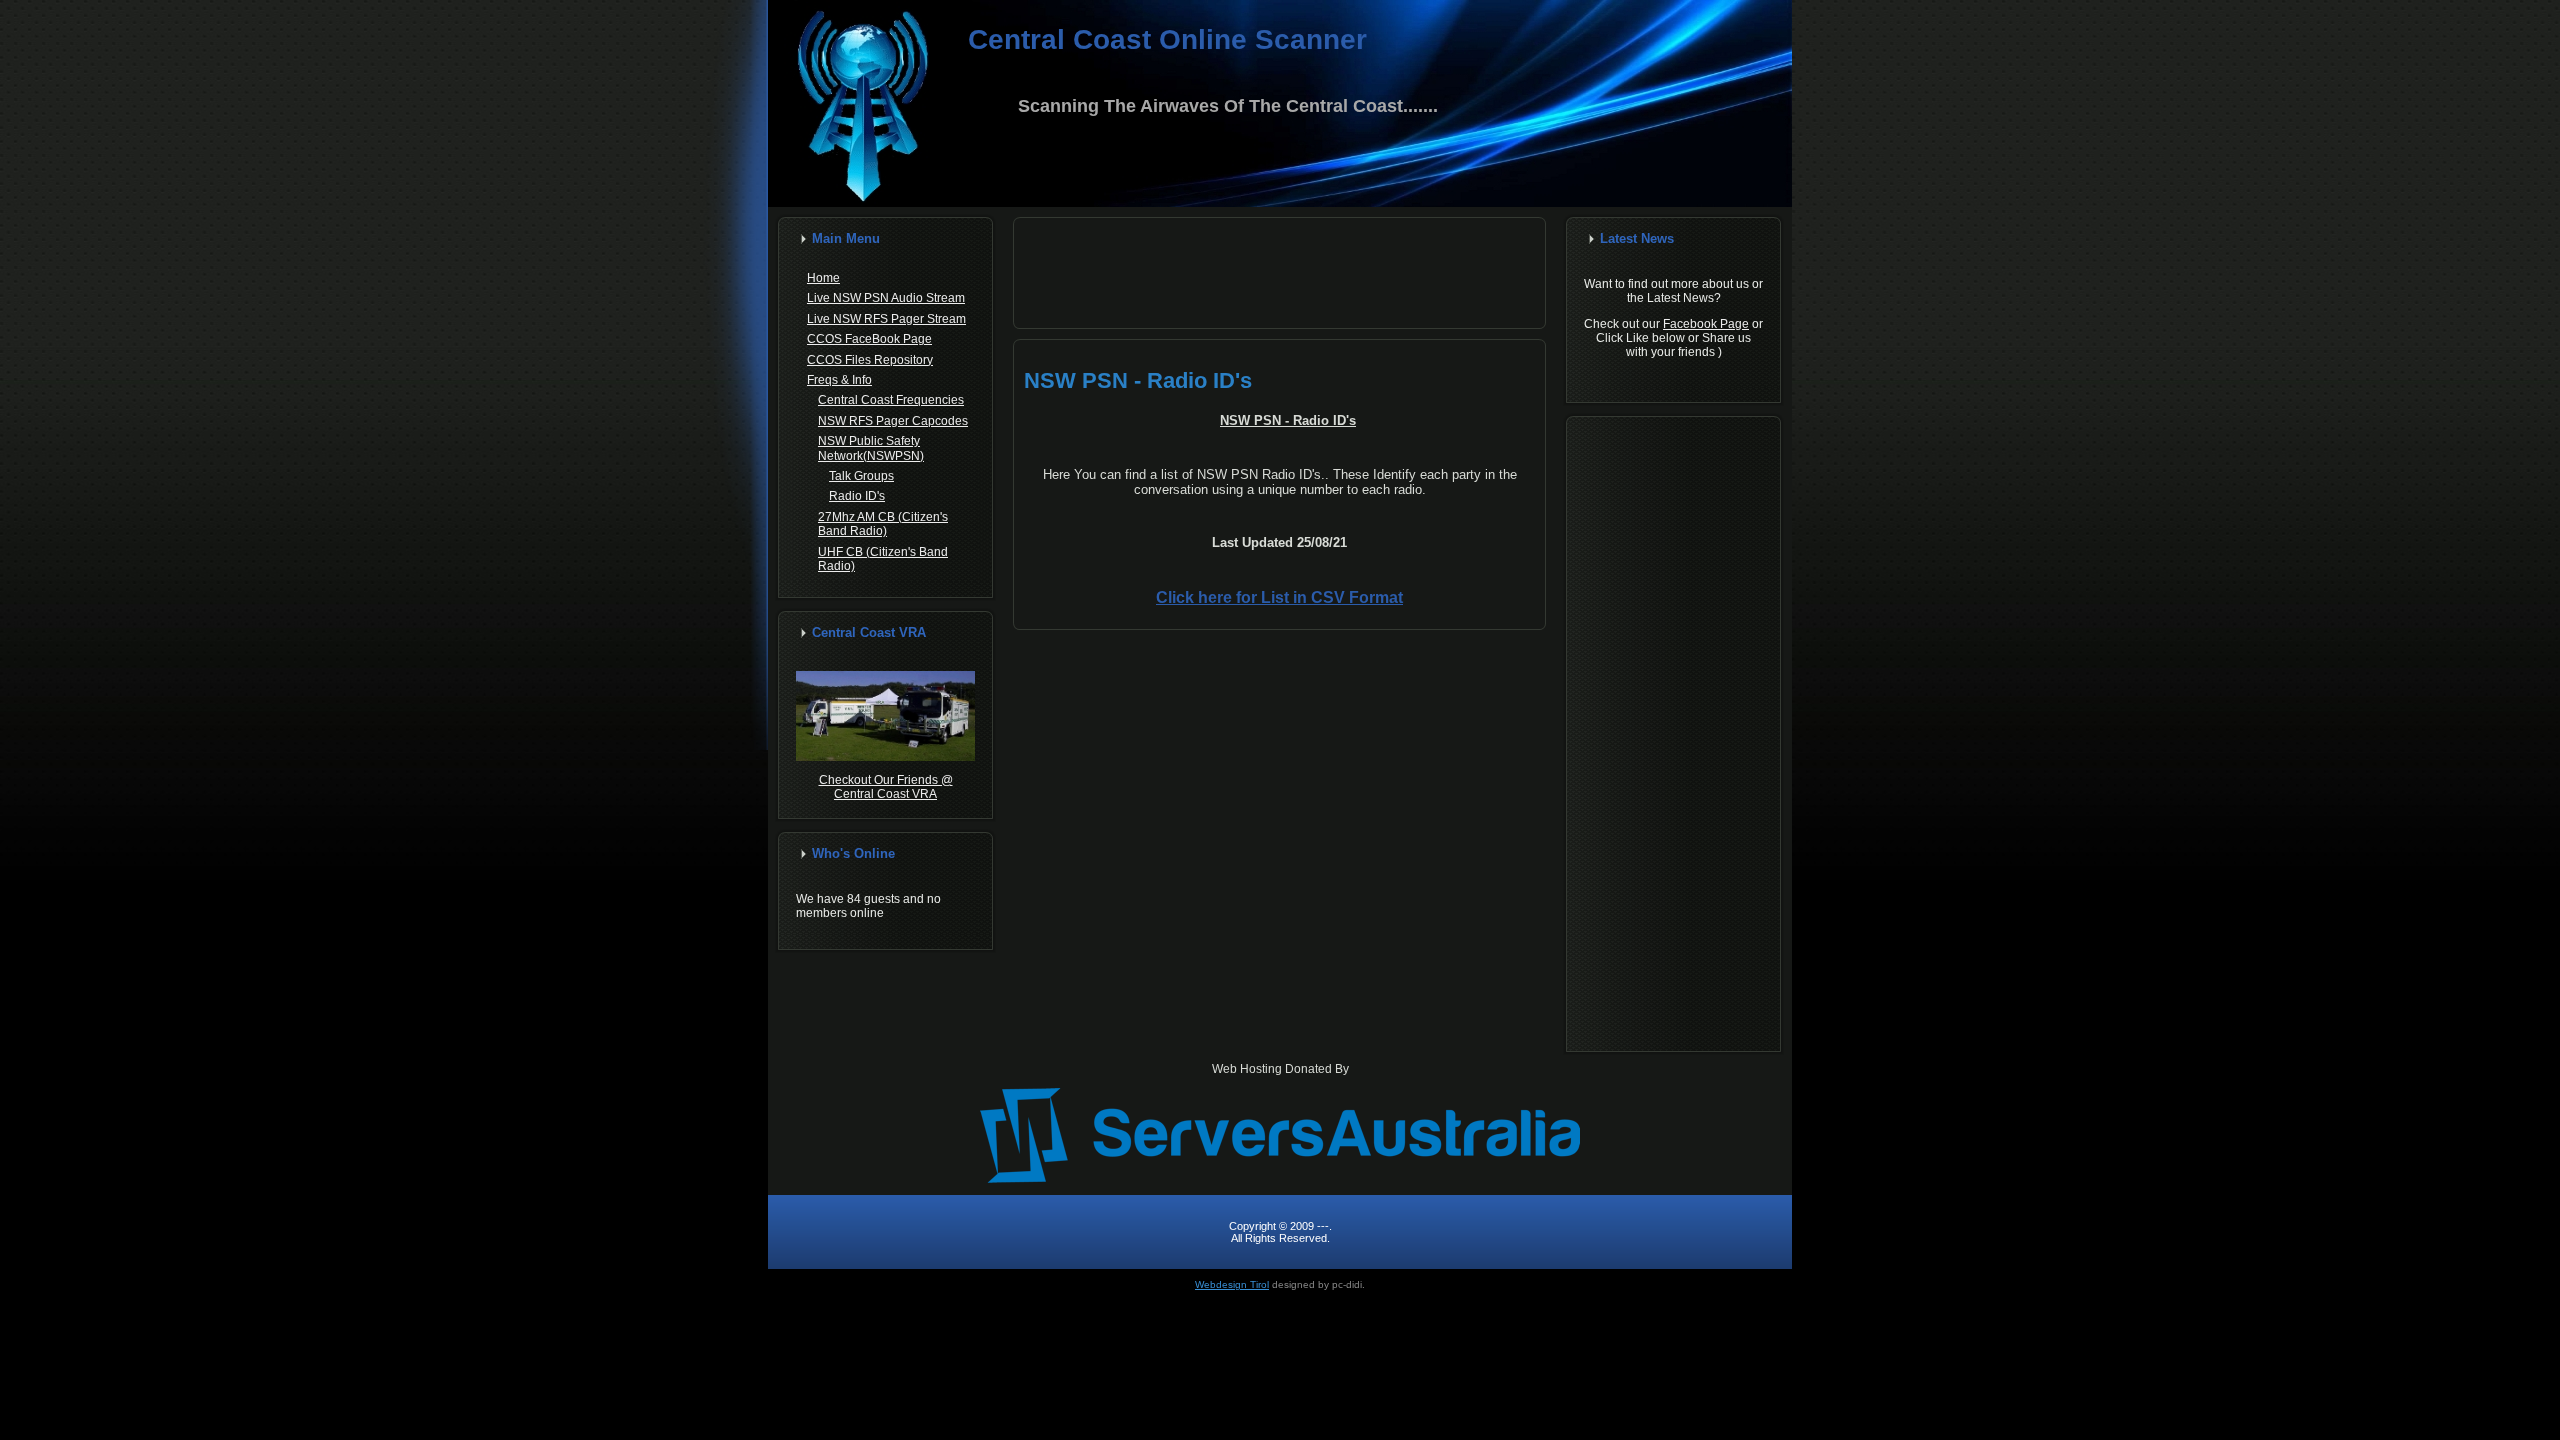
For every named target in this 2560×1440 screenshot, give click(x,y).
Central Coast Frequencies (891, 400)
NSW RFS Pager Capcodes (893, 421)
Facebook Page (1706, 324)
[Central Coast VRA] (885, 757)
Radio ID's (857, 496)
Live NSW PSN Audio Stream (886, 298)
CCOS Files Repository (870, 360)
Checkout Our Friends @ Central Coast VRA (886, 787)
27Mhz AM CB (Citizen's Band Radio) (883, 524)
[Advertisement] (1280, 273)
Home (823, 278)
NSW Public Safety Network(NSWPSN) (871, 448)
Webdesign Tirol (1232, 1284)
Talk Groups (861, 476)
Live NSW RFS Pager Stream (886, 319)
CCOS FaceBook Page (869, 339)
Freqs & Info (839, 380)
